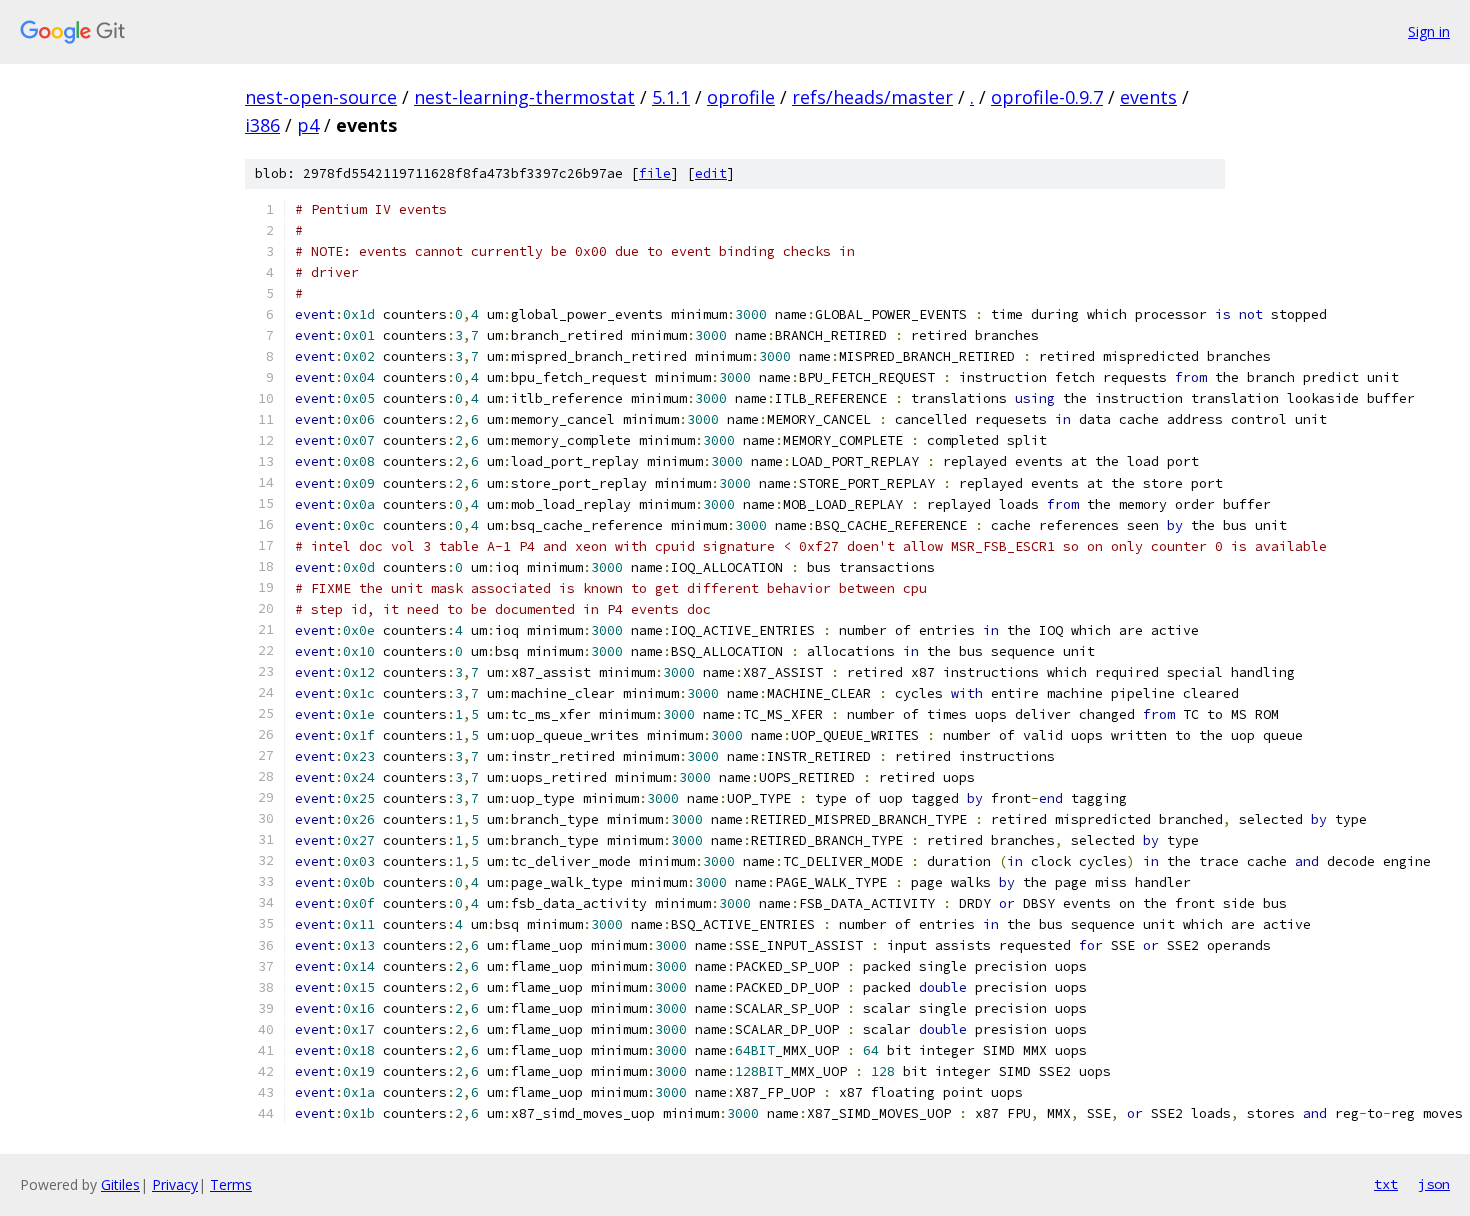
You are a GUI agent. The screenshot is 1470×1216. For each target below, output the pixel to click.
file (655, 173)
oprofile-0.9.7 (1047, 97)
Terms (231, 1184)
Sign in (1429, 31)
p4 (308, 125)
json (1434, 1184)
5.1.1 (671, 97)
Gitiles (120, 1184)
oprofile (741, 97)
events (1148, 97)
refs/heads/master (872, 97)
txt (1386, 1184)
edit (711, 173)
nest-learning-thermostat (524, 97)
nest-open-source (321, 97)
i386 (262, 125)
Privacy (175, 1184)
